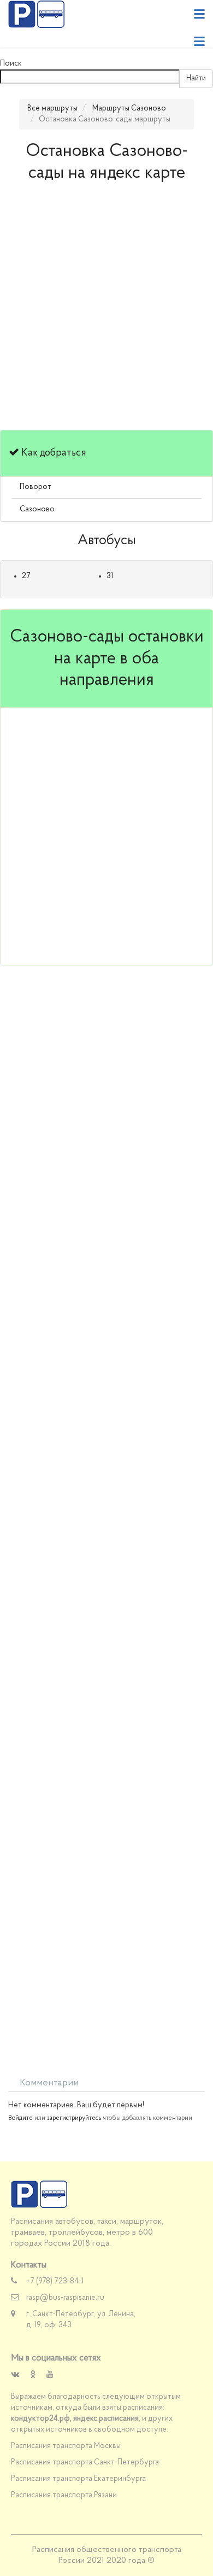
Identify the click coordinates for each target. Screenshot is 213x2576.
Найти (196, 78)
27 (26, 576)
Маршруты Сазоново (129, 109)
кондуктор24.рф (40, 2419)
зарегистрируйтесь (74, 2118)
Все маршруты (52, 109)
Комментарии (49, 2083)
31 (110, 576)
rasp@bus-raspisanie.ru (65, 2298)
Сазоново (37, 509)
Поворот (35, 487)
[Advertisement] (106, 312)
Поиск (11, 64)
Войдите (20, 2118)
